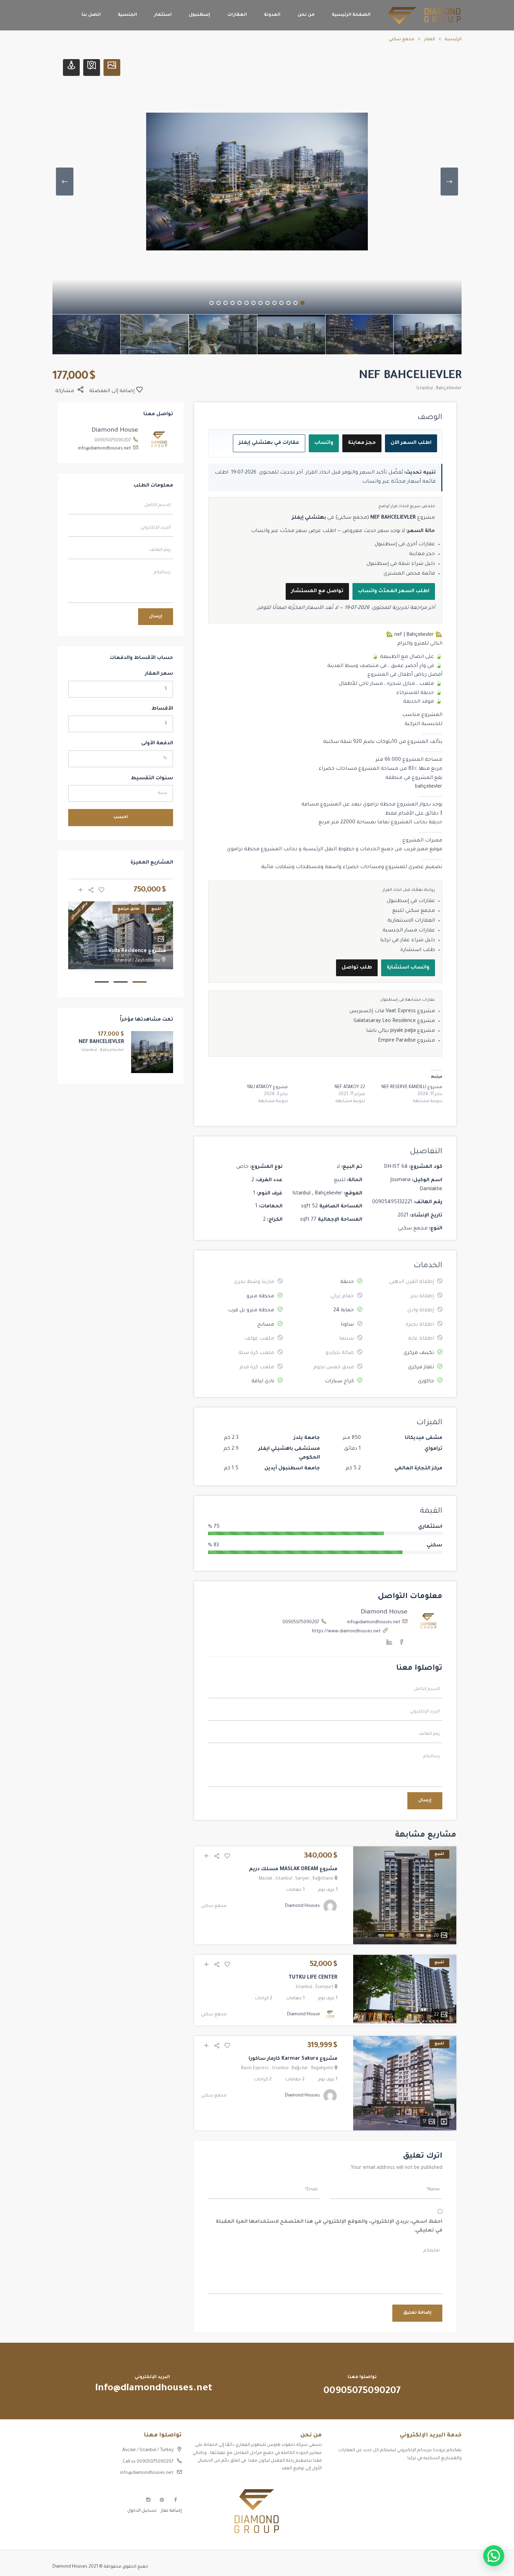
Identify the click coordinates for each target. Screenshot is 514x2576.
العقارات (237, 15)
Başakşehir (322, 2068)
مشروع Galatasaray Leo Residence (394, 1021)
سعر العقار (159, 674)
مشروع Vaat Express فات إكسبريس (392, 1012)
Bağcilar (300, 2068)
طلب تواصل (357, 968)
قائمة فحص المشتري (409, 574)
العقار (430, 40)
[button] (494, 2556)
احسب (121, 817)
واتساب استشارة (408, 968)
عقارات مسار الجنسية (409, 931)
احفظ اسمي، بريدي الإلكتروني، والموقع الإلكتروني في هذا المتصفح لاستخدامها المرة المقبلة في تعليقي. (329, 2227)
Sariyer (302, 1879)
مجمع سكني (402, 40)
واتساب (324, 443)
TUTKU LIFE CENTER (313, 1978)
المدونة (272, 15)
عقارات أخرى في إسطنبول (405, 545)
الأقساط (162, 709)
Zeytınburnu (148, 961)
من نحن (306, 15)
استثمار (163, 15)
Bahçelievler (449, 389)
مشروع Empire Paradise (406, 1041)
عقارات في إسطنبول (411, 901)
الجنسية (127, 15)
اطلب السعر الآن (411, 443)
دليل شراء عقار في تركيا (408, 941)
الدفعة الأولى (157, 744)
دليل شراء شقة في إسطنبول (401, 564)
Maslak (266, 1879)
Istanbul (425, 389)
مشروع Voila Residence (137, 951)
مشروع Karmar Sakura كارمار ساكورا (293, 2059)
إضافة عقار (171, 2511)
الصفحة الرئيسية (351, 15)
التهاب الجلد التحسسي (439, 2499)
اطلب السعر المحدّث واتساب (394, 591)
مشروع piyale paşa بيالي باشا (401, 1031)
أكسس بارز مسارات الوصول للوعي (427, 2474)
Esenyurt (324, 1987)
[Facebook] (402, 1644)
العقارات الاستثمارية (411, 921)
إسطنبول (199, 15)
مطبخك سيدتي (446, 2511)
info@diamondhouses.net (374, 1623)
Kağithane (323, 1879)
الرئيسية (453, 40)
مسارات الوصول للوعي (439, 2486)
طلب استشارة (418, 950)
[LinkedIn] (389, 1644)
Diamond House (384, 1612)
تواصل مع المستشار (317, 591)
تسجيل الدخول (142, 2511)
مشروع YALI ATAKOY (267, 1087)
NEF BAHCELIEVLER (101, 1042)
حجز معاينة (362, 443)
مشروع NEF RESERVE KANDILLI (412, 1087)
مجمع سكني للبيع (414, 911)
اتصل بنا (91, 15)
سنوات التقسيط (152, 779)
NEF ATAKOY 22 (350, 1087)
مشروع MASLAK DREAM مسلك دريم (293, 1869)
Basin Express (255, 2068)
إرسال (425, 1801)
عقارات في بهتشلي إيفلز (269, 443)
